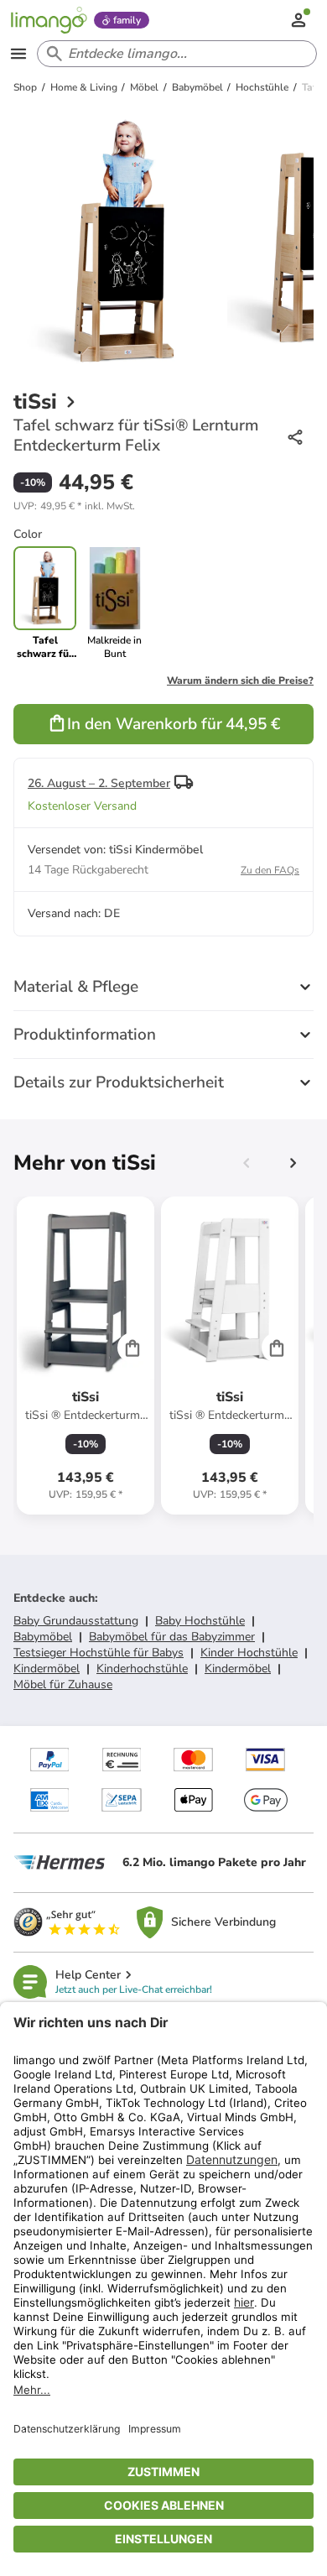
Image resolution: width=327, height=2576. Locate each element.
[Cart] (132, 1348)
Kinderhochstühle (142, 1669)
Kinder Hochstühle (249, 1653)
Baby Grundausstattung (76, 1621)
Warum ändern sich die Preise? (240, 681)
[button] (74, 506)
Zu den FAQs (270, 870)
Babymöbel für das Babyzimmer (172, 1637)
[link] (114, 603)
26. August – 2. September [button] (99, 783)
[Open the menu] (18, 54)
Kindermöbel (47, 1669)
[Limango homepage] (49, 20)
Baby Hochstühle (200, 1621)
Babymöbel (43, 1637)
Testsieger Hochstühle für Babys (99, 1653)
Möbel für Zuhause (63, 1684)
